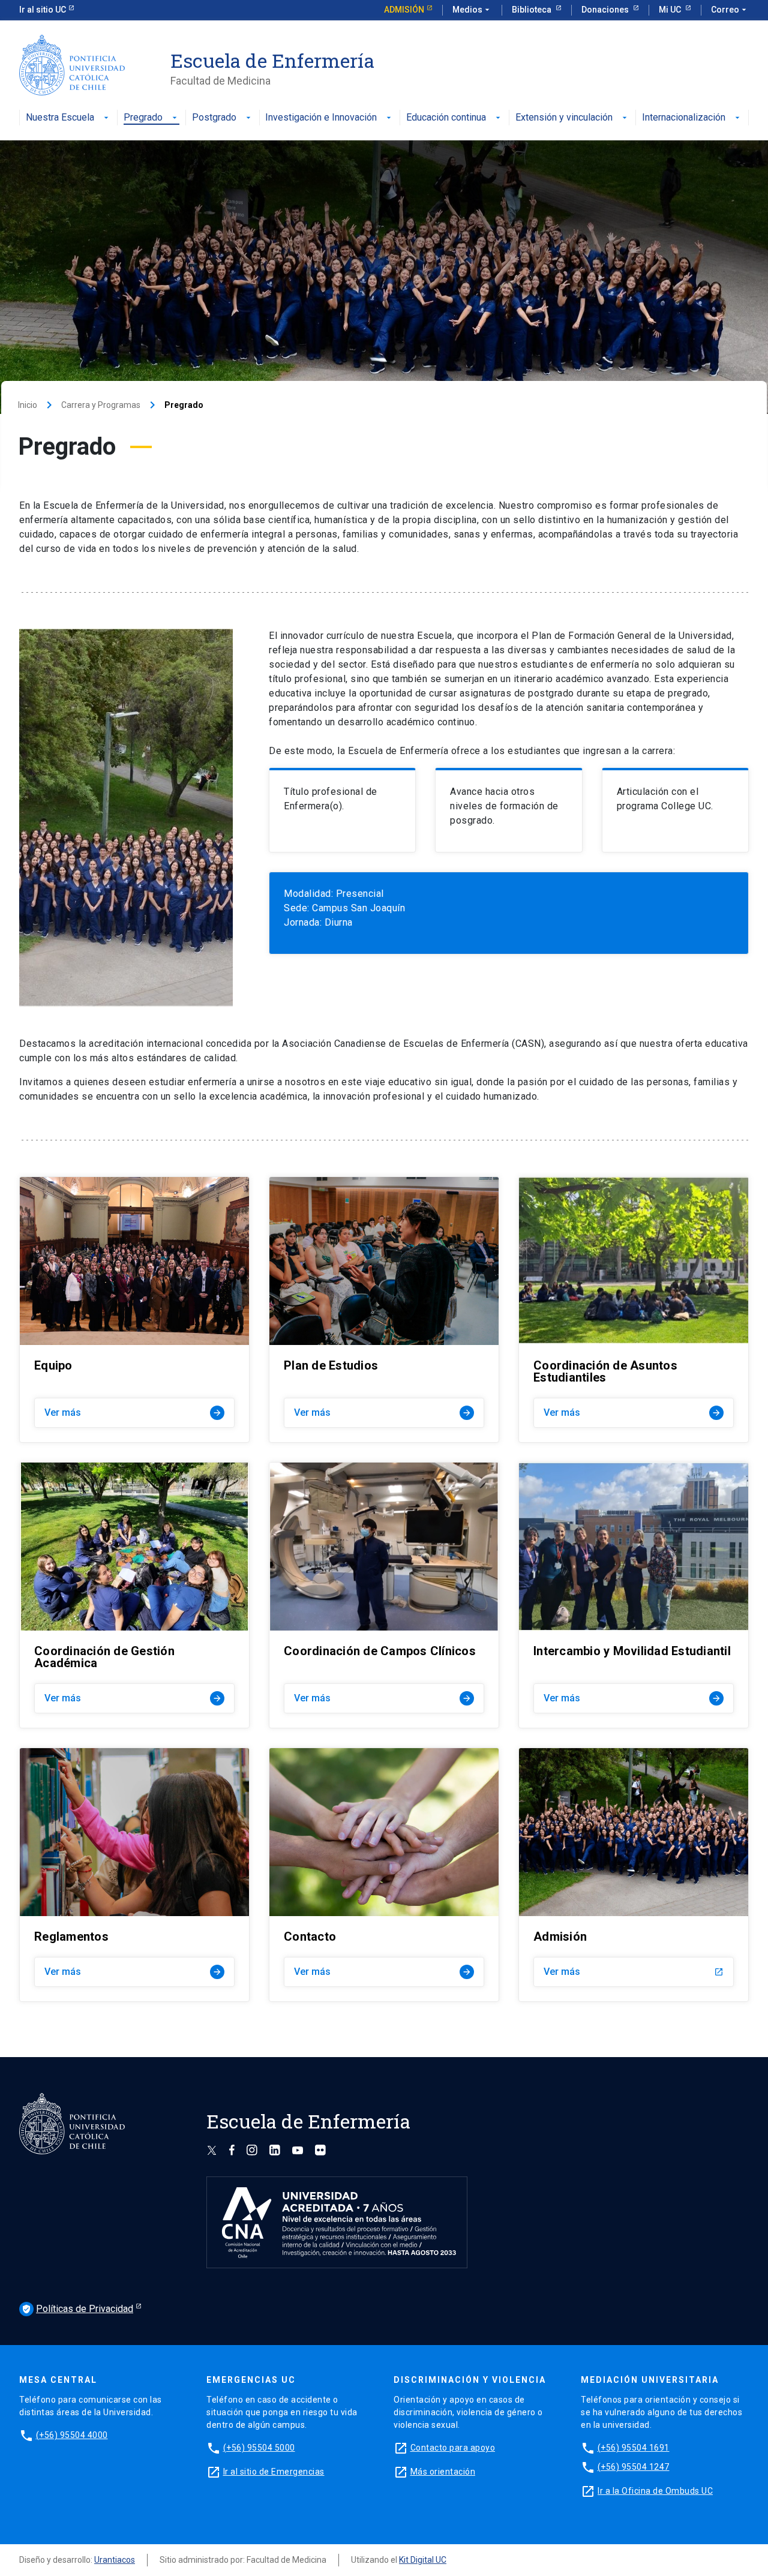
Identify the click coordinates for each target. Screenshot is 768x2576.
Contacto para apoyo (453, 2448)
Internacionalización (684, 118)
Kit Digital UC (423, 2560)
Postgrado (214, 118)
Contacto (310, 1936)
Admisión (404, 10)
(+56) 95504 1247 (634, 2467)
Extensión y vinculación (564, 118)
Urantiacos (115, 2560)
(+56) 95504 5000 (259, 2448)
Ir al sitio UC (43, 10)
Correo (730, 10)
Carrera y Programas (101, 405)
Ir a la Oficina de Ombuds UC (655, 2491)
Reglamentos (71, 1936)
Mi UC (671, 10)
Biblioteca (532, 10)
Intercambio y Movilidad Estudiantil (632, 1651)
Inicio (28, 405)
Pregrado (143, 118)
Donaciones (606, 10)
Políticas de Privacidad (77, 2309)
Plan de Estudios (331, 1365)
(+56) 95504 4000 (72, 2435)
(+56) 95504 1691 (634, 2448)
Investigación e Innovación (321, 118)
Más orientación (443, 2472)
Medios (472, 10)
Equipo (53, 1365)
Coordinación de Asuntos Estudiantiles (605, 1371)
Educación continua (446, 118)
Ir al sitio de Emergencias (274, 2472)
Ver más (133, 1412)
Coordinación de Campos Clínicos (380, 1651)
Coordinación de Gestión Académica (104, 1657)
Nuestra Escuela (60, 118)
